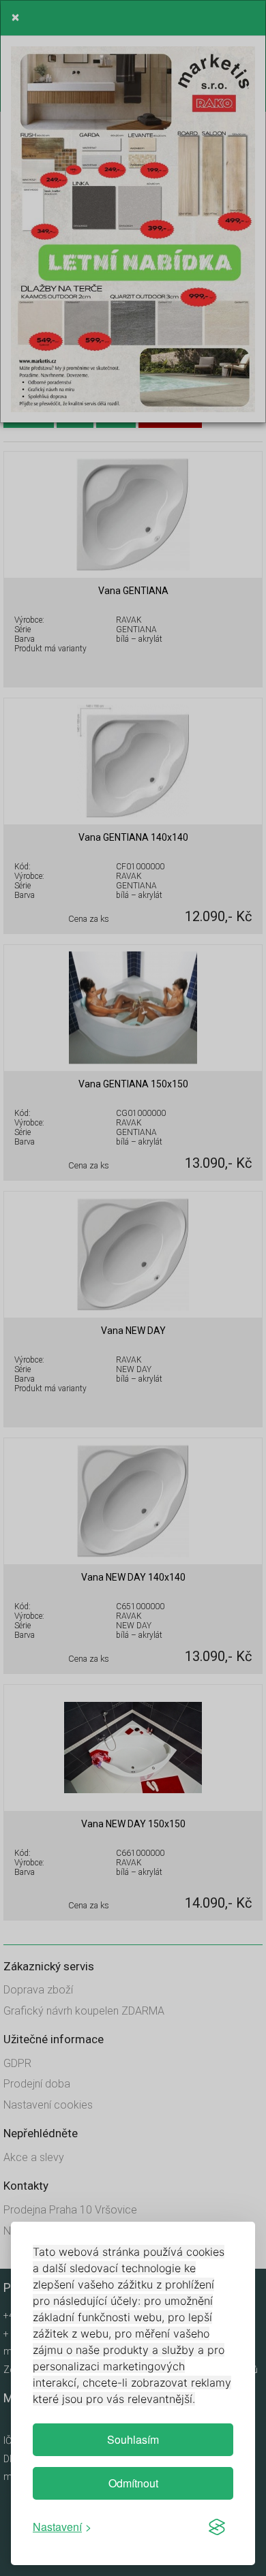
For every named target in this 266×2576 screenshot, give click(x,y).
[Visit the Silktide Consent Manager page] (217, 2527)
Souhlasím (133, 2439)
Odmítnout (133, 2483)
